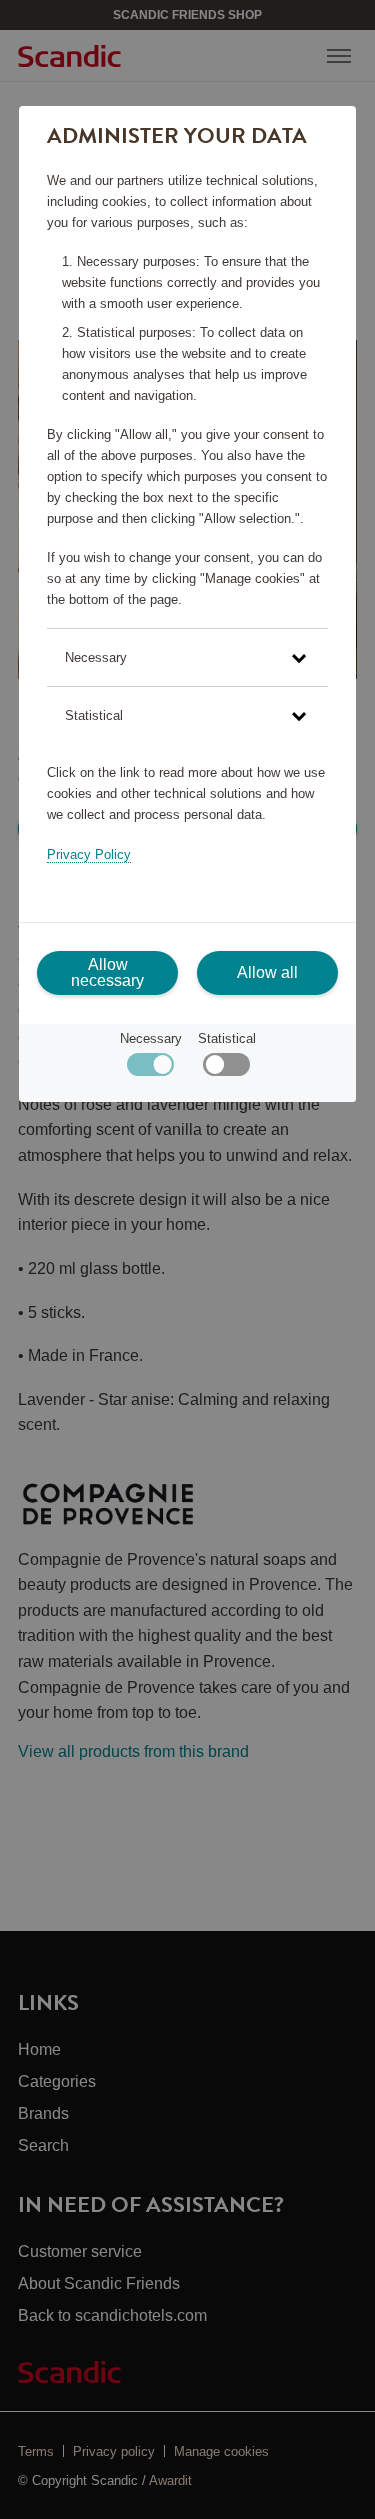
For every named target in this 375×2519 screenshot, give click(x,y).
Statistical (227, 1038)
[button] (187, 657)
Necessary (151, 1038)
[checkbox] (226, 1069)
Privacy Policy (89, 854)
